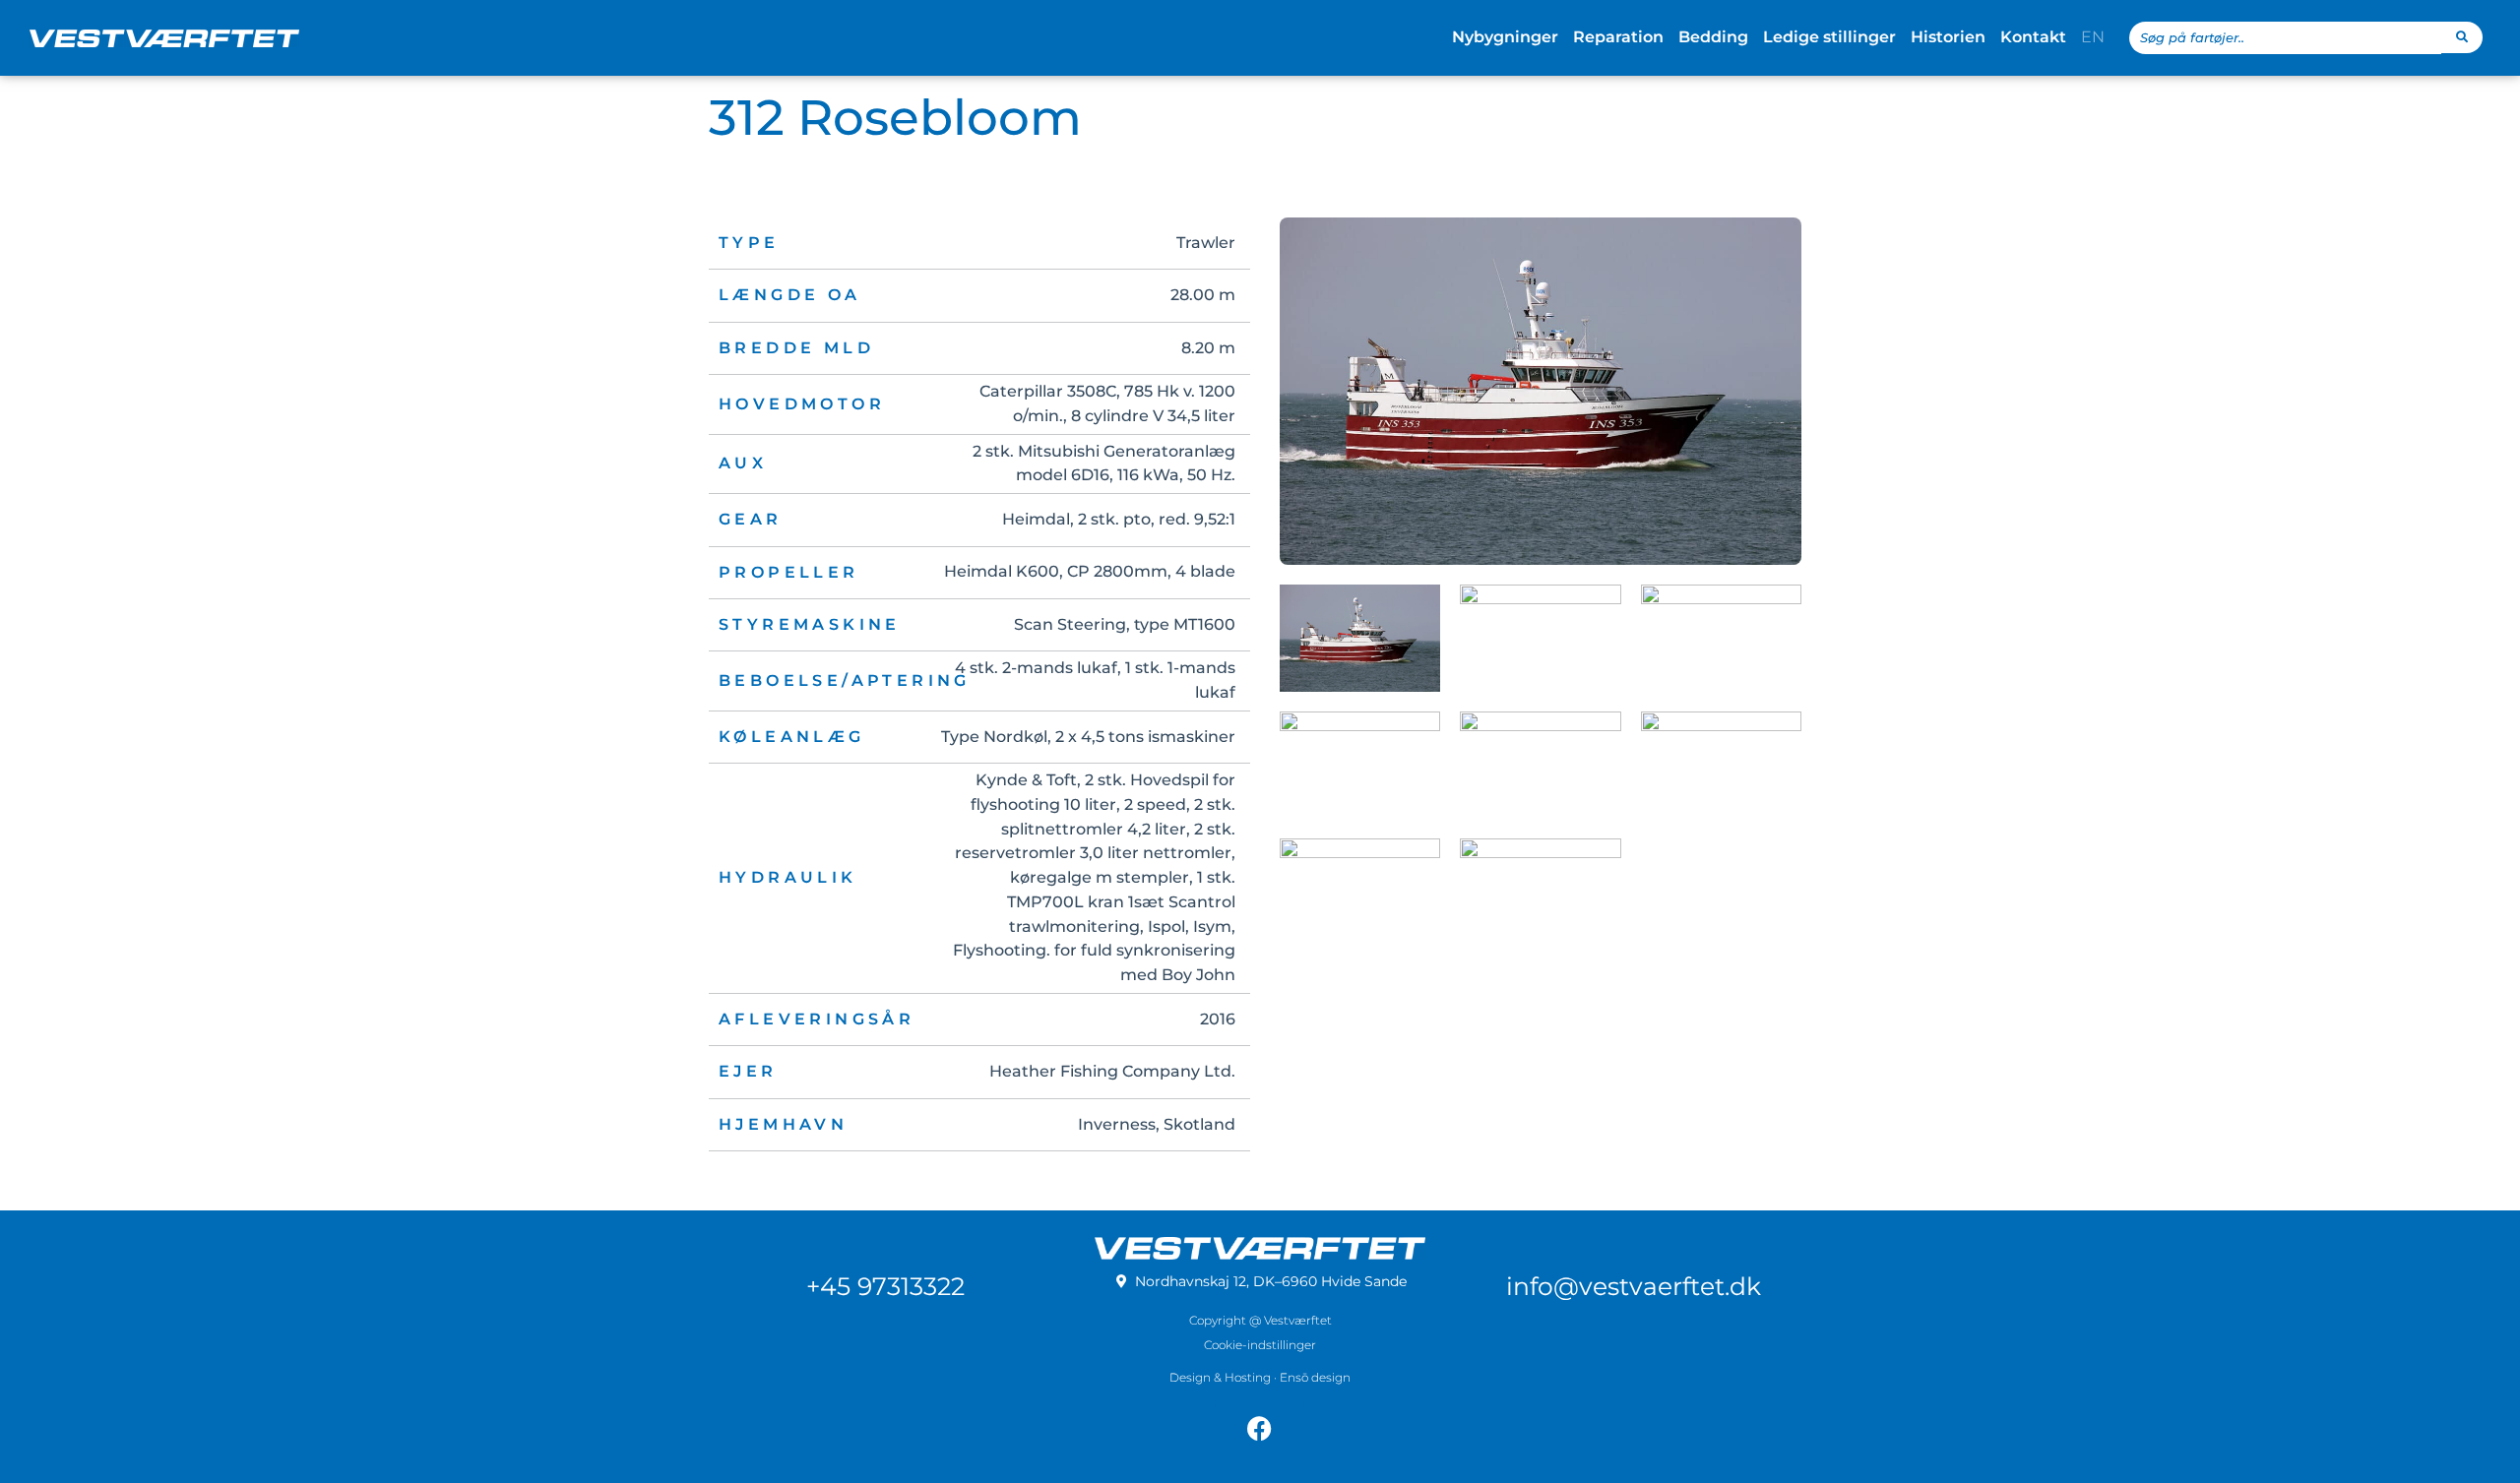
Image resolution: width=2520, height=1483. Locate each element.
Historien (1948, 37)
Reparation (1618, 37)
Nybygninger (1505, 37)
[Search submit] (2462, 37)
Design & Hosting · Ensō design (1260, 1377)
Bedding (1713, 37)
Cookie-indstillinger (1260, 1345)
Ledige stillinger (1829, 37)
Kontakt (2033, 37)
